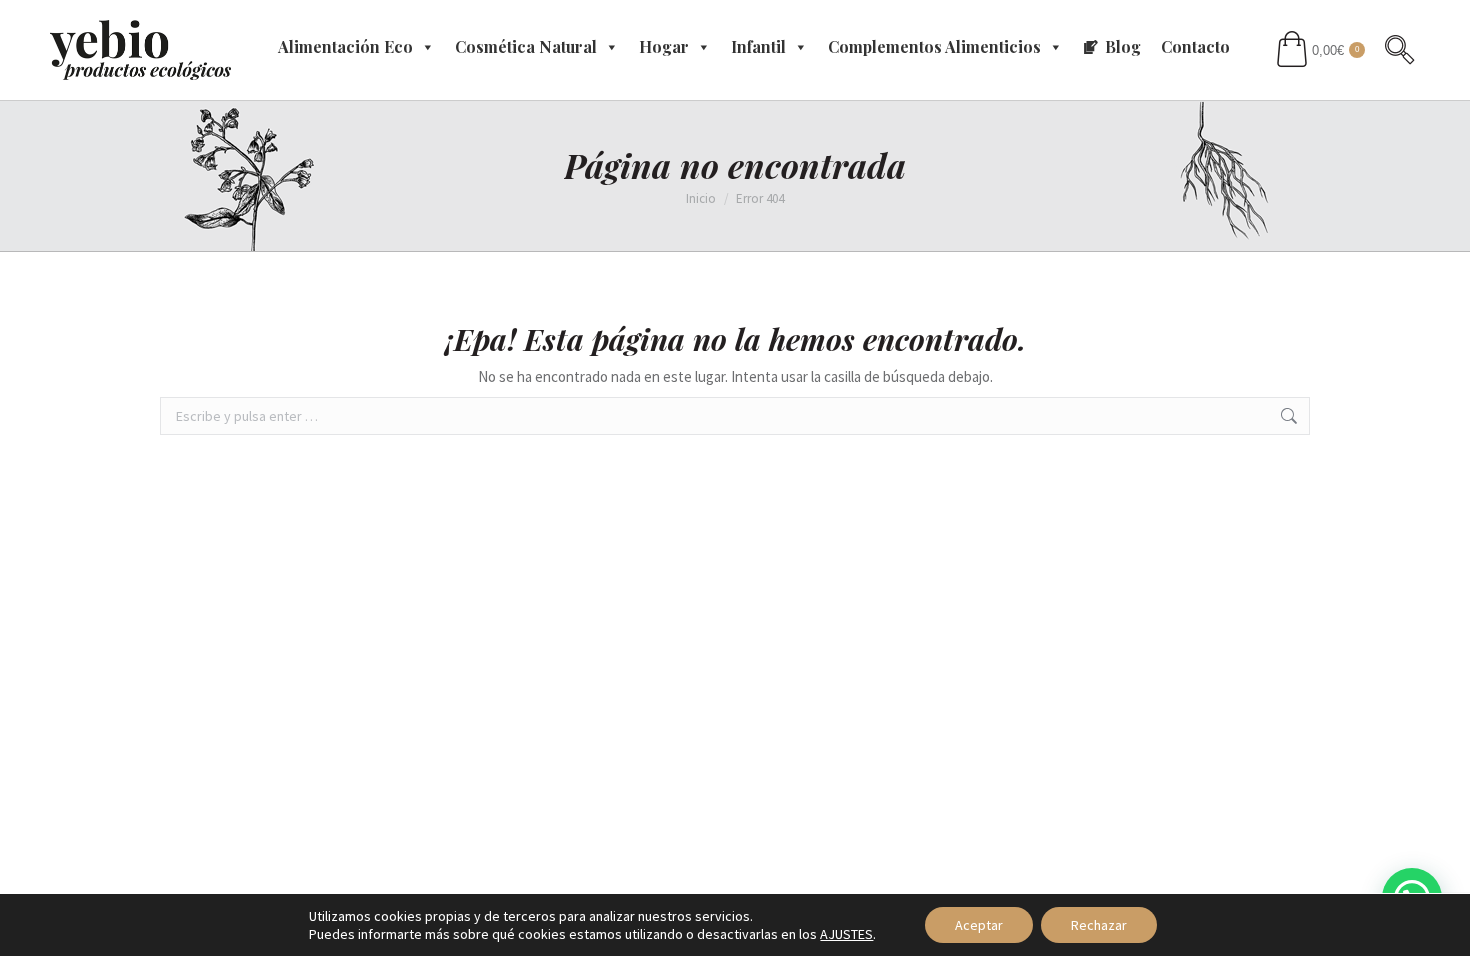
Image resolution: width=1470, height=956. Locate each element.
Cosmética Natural (526, 46)
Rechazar (1099, 925)
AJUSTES (846, 934)
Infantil (758, 46)
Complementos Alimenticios (934, 46)
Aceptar (979, 925)
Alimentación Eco (345, 46)
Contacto (1195, 46)
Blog (1123, 46)
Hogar (664, 46)
